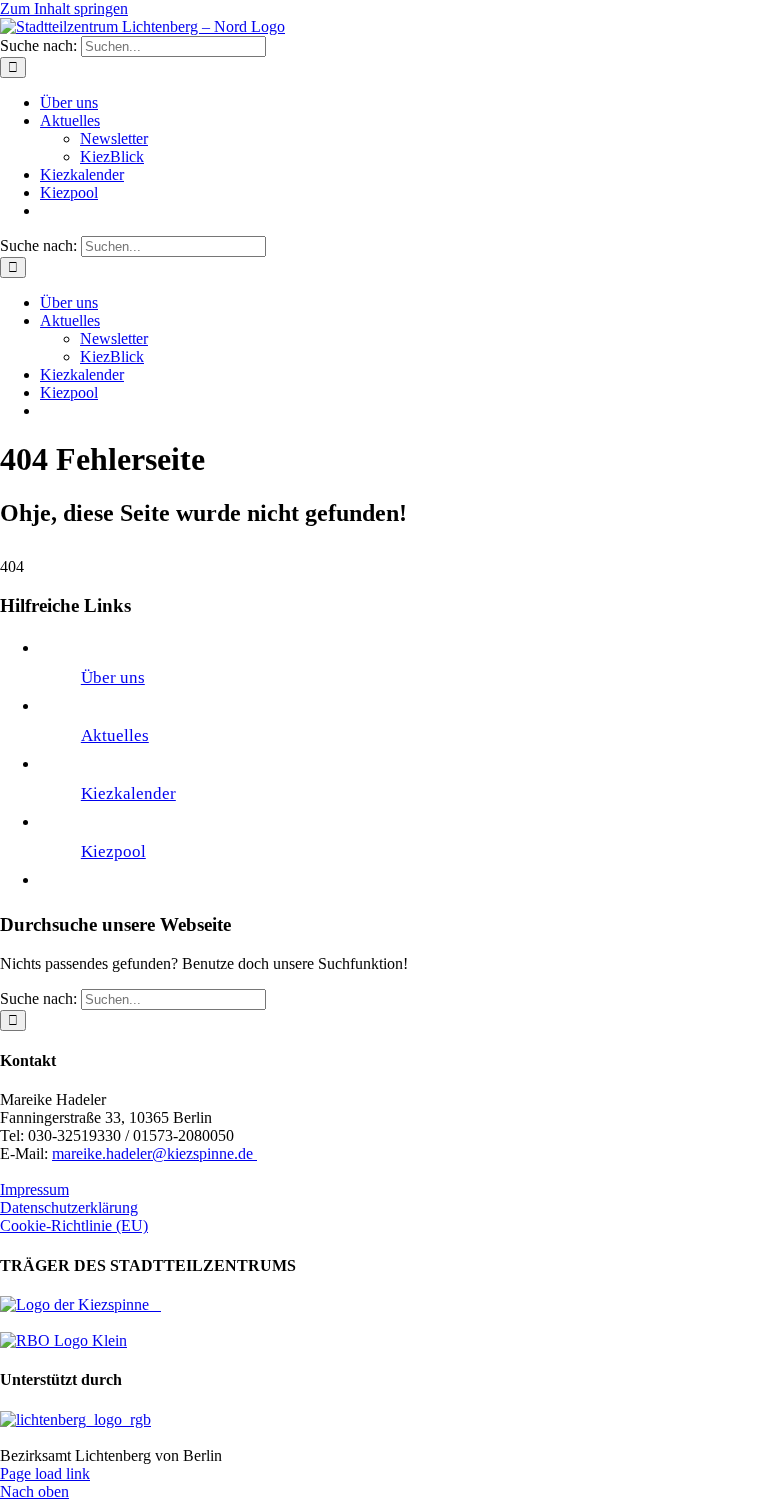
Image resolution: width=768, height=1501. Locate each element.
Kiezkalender (128, 793)
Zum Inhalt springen (64, 8)
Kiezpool (113, 851)
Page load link (45, 1473)
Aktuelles (115, 735)
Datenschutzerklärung (69, 1207)
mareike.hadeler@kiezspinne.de (154, 1153)
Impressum (34, 1189)
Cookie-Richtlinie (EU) (74, 1225)
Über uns (113, 677)
